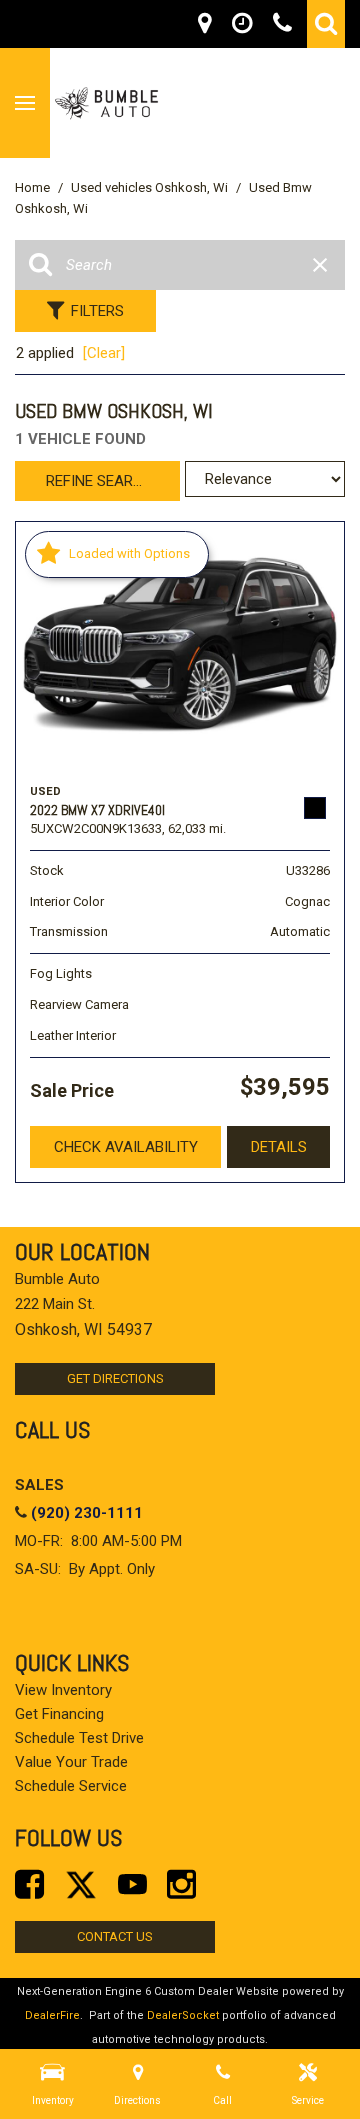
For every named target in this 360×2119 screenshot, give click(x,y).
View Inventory (63, 1690)
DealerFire (52, 2015)
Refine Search (99, 481)
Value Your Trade (71, 1762)
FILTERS (97, 311)
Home (34, 187)
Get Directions (115, 1378)
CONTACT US (115, 1936)
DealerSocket (183, 2015)
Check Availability (126, 1147)
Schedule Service (71, 1786)
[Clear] (104, 353)
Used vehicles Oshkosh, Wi (151, 187)
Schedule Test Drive (79, 1738)
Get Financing (59, 1714)
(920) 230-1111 (87, 1513)
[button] (326, 24)
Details (279, 1147)
